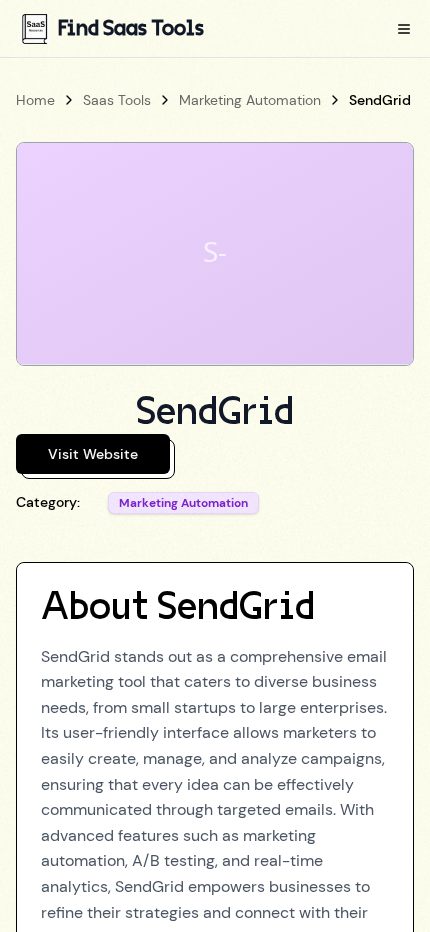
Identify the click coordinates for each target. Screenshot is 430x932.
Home (35, 100)
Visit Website (93, 454)
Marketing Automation (250, 100)
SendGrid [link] (380, 100)
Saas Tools (117, 100)
